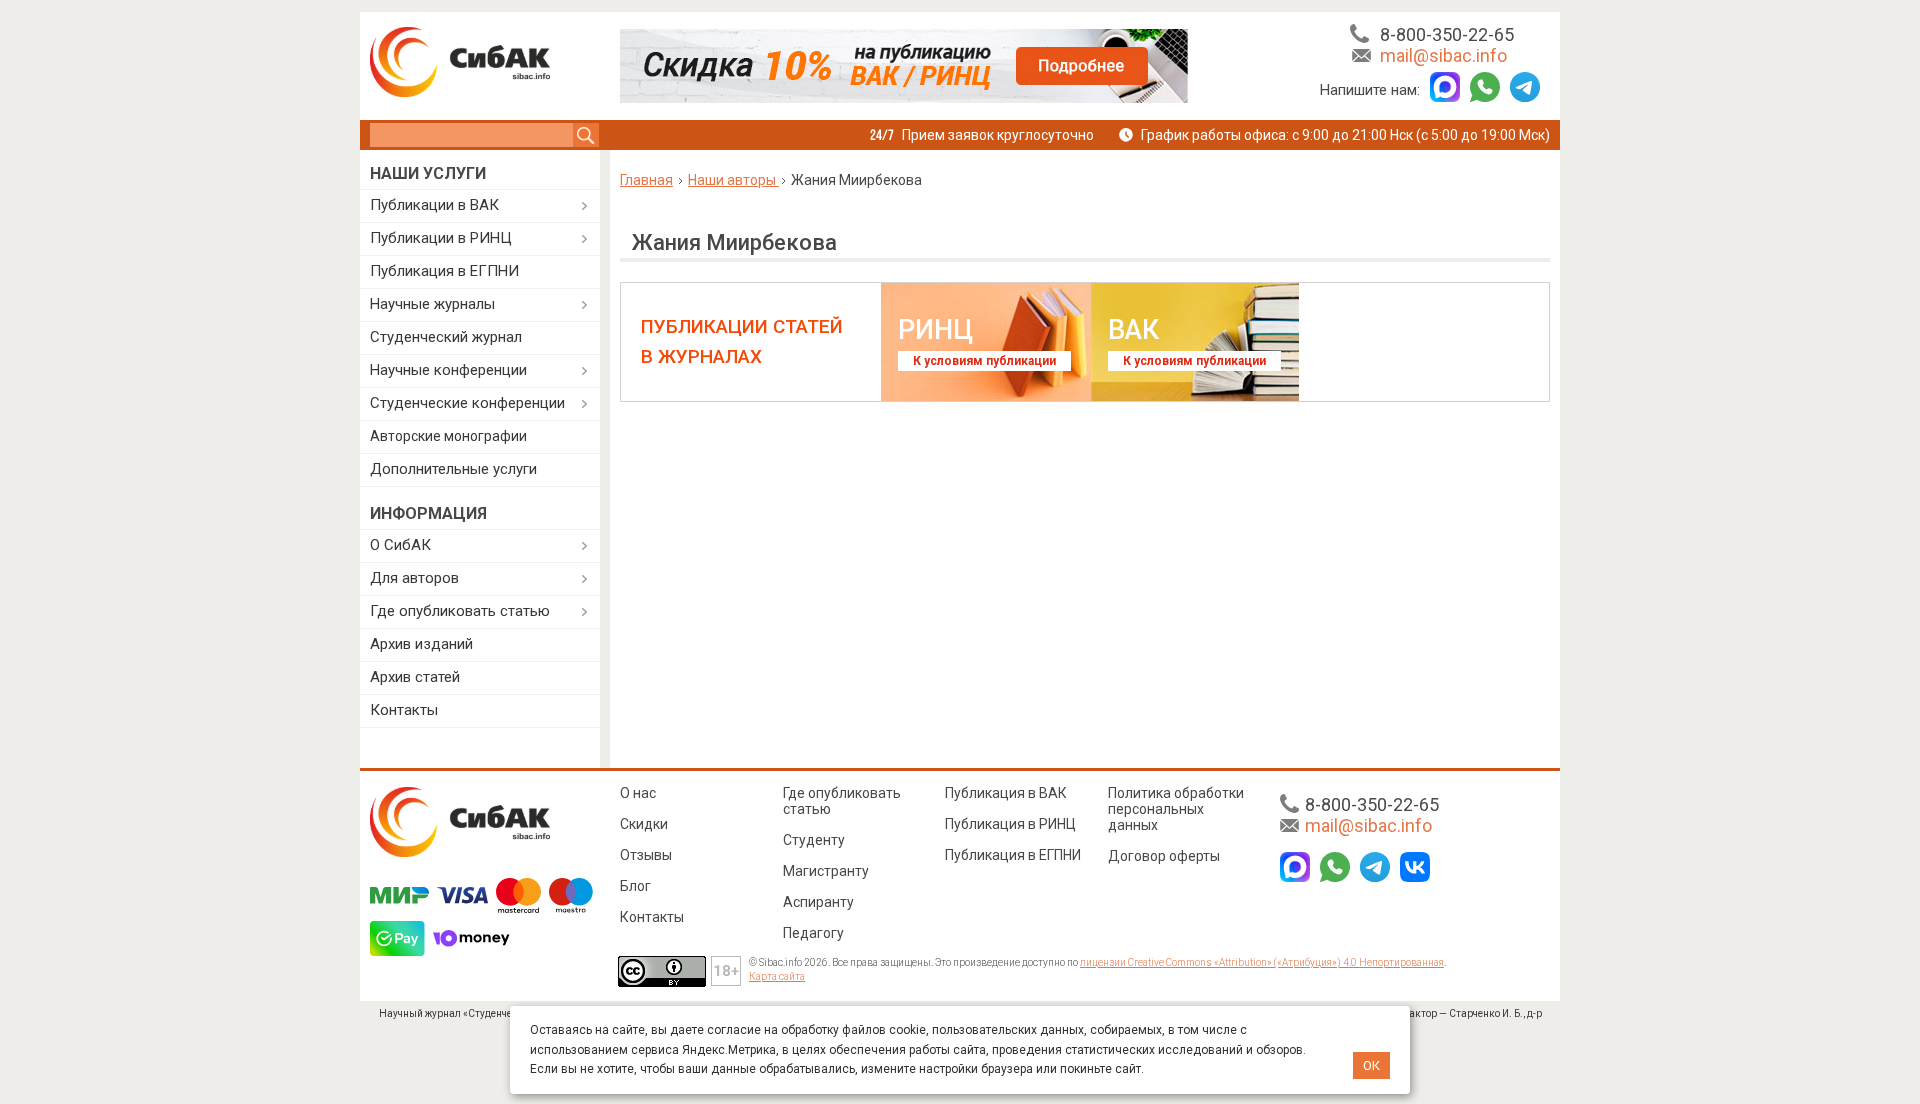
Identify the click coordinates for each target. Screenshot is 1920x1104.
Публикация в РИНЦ (1010, 824)
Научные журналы (432, 304)
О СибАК (400, 545)
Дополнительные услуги (453, 469)
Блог (635, 886)
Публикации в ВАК (434, 205)
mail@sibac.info (1443, 55)
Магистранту (826, 871)
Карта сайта (777, 976)
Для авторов (414, 578)
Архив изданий (421, 644)
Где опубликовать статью (460, 611)
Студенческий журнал (446, 337)
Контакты (404, 710)
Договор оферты (1164, 856)
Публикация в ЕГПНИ (444, 271)
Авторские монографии (448, 436)
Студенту (814, 840)
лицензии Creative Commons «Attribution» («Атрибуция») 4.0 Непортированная (1262, 962)
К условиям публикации (984, 361)
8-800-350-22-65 (1447, 34)
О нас (638, 793)
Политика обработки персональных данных (1176, 809)
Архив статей (415, 677)
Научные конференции (448, 370)
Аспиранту (818, 902)
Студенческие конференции (467, 403)
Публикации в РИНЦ (441, 238)
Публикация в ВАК (1006, 793)
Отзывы (646, 855)
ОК (1371, 1065)
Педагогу (813, 933)
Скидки (644, 824)
